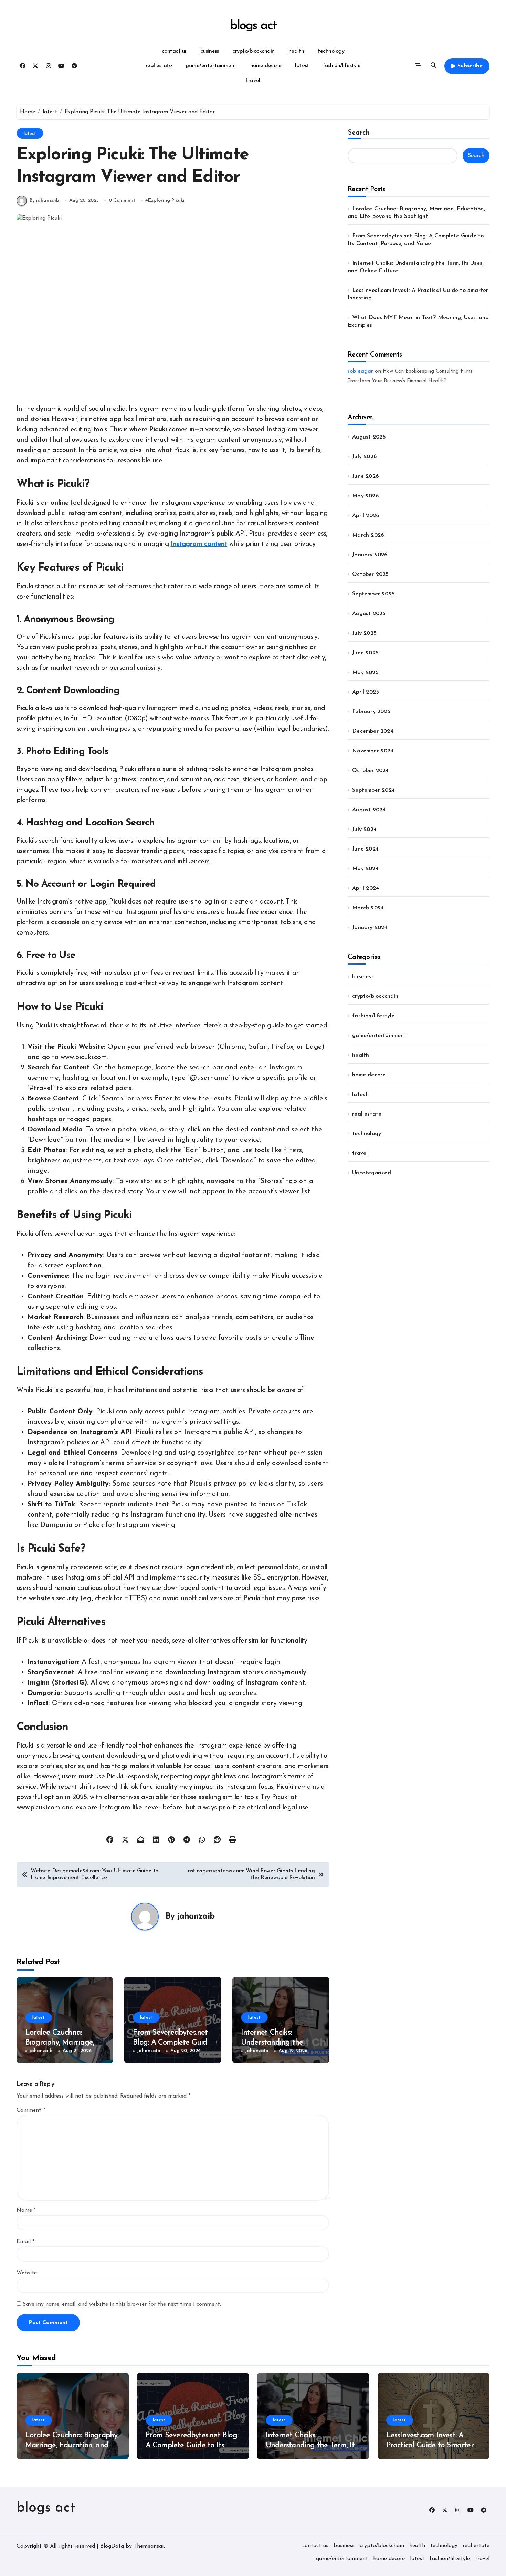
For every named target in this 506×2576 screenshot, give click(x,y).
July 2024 (364, 830)
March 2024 (368, 908)
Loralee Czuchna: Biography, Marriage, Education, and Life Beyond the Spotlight (72, 2445)
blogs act (253, 26)
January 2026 (370, 555)
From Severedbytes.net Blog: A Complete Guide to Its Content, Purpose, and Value (192, 2445)
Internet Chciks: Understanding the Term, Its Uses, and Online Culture (312, 2445)
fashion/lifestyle (342, 66)
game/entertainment (211, 66)
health (296, 51)
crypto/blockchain (254, 51)
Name (26, 2210)
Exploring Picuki (166, 200)
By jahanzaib (44, 200)
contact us (174, 51)
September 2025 (373, 594)
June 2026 (365, 476)
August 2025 (369, 614)
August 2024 (369, 810)
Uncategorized (372, 1173)
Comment (31, 2110)
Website (27, 2273)
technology (331, 51)
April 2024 (366, 888)
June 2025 (365, 653)
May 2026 (365, 496)
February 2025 (371, 712)
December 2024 (373, 731)
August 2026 (369, 437)
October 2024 (370, 771)
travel (253, 81)
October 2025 (370, 574)
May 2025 (365, 673)
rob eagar (360, 371)
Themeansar (149, 2546)
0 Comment (122, 200)
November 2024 (373, 751)
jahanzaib (196, 1917)
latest (302, 66)
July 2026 (364, 457)
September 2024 (373, 790)
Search (359, 133)
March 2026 (368, 535)
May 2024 (365, 869)
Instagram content (199, 544)
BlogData (112, 2546)
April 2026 (366, 516)
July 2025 (364, 633)
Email (25, 2242)
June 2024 (365, 849)
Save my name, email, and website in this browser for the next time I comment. (122, 2304)
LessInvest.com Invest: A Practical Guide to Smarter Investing (430, 2445)
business (209, 51)
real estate (159, 66)
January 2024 (370, 928)
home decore (266, 66)
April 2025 (366, 692)
